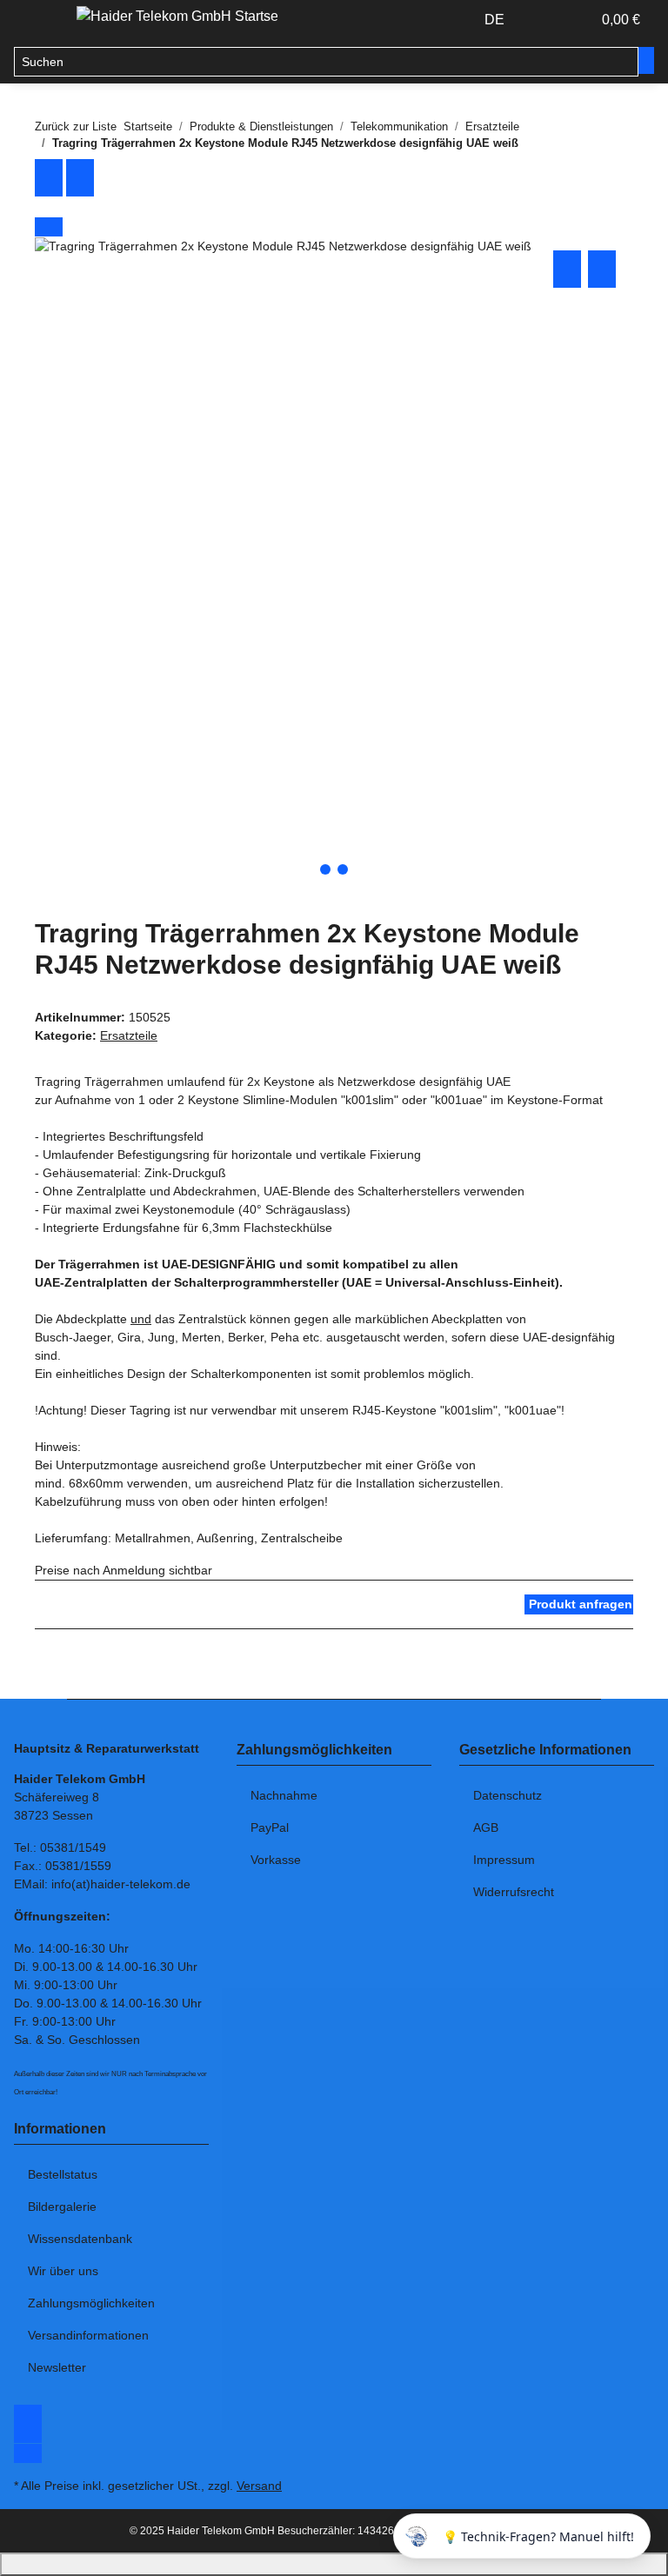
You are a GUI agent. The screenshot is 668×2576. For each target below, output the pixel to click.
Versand (259, 2486)
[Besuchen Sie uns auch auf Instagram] (28, 2433)
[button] (543, 20)
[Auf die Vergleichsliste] (567, 269)
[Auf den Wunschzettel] (602, 269)
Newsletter (57, 2367)
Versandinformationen (88, 2335)
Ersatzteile (129, 1035)
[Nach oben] (334, 2564)
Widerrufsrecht (514, 1892)
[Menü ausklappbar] (36, 20)
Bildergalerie (62, 2207)
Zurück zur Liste (76, 126)
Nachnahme (284, 1795)
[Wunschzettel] (571, 20)
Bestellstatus (63, 2174)
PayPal (270, 1827)
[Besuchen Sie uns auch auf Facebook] (28, 2414)
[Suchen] (646, 60)
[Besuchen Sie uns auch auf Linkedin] (28, 2453)
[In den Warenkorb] (49, 227)
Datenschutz (508, 1795)
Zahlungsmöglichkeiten (91, 2303)
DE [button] (496, 20)
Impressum (504, 1860)
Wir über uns (63, 2271)
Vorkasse (276, 1860)
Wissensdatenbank (80, 2239)
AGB (486, 1827)
